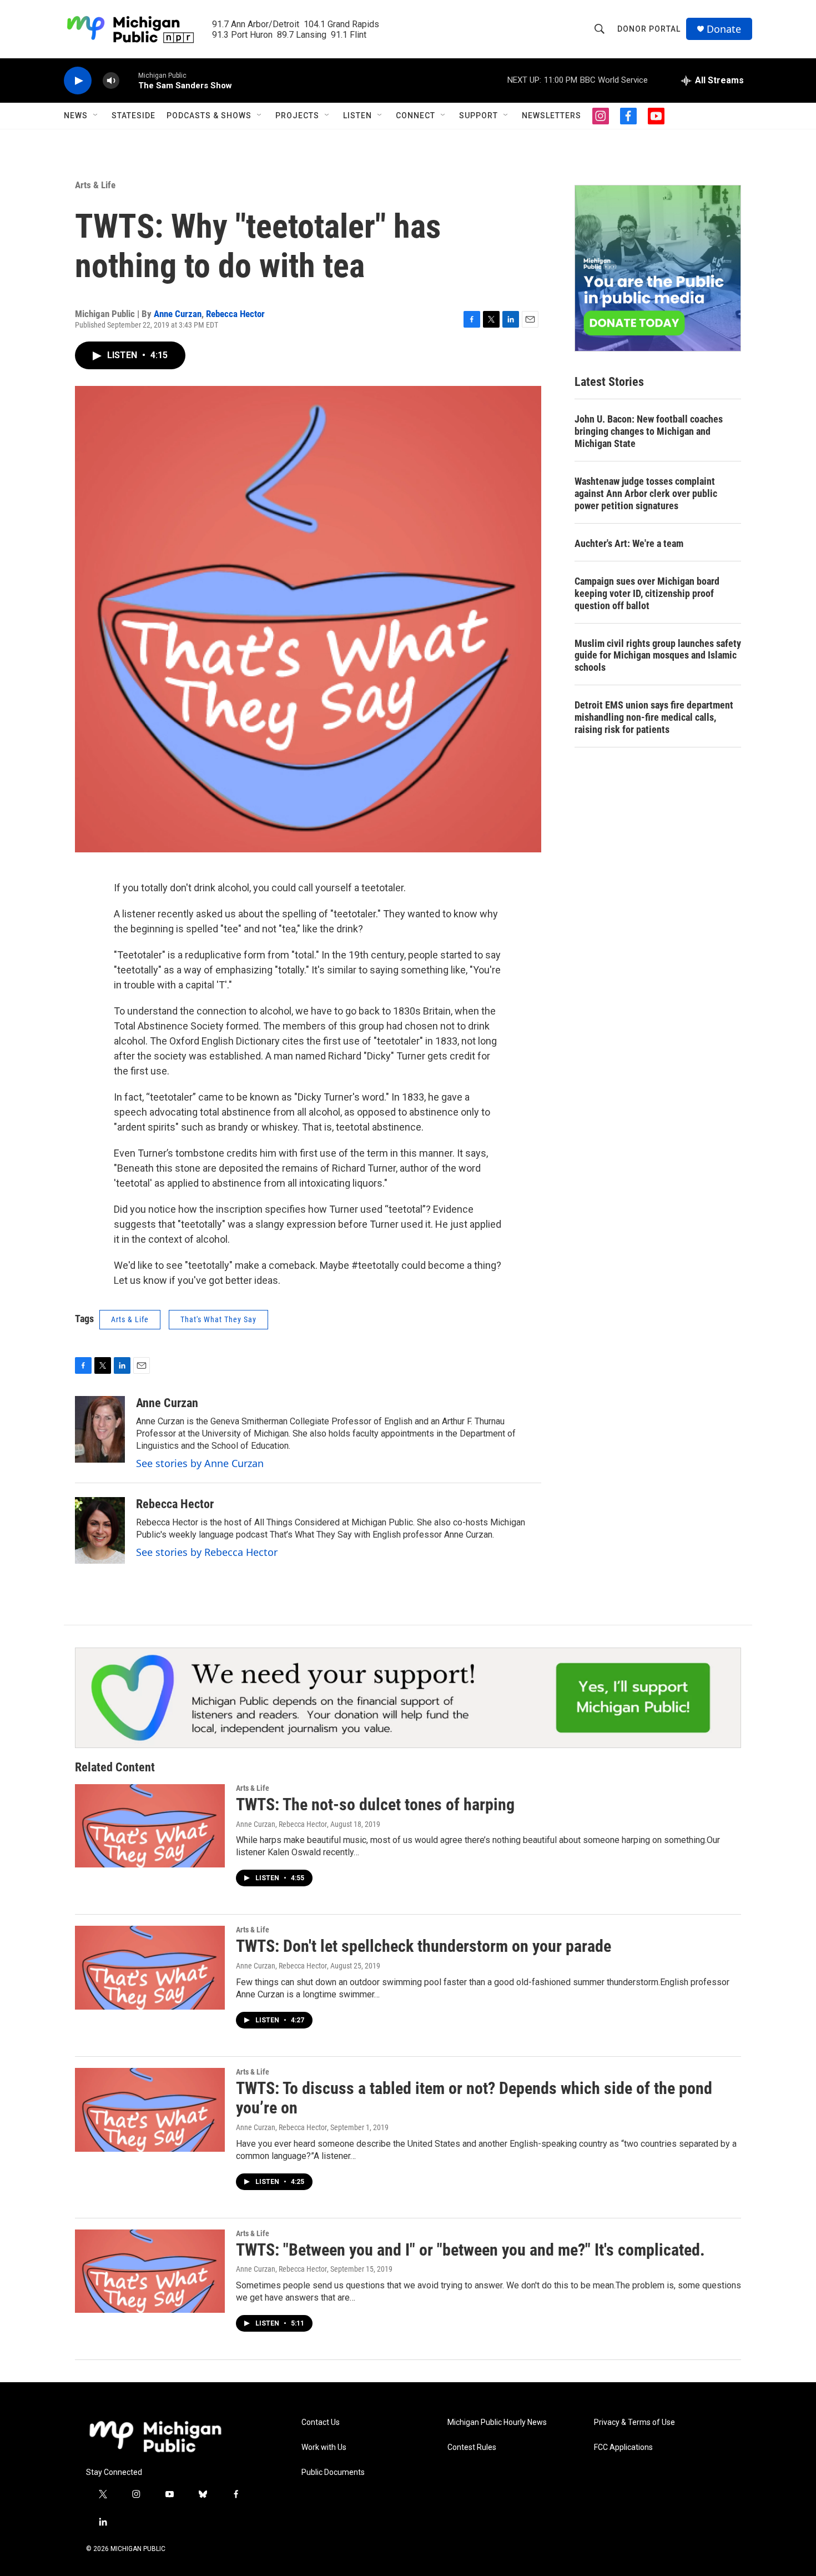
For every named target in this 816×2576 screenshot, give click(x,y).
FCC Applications (623, 2447)
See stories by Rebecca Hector (207, 1552)
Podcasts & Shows (209, 116)
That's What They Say (218, 1319)
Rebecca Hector (235, 314)
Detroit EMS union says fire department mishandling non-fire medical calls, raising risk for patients (654, 717)
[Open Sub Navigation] (96, 116)
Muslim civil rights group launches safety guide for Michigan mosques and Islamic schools (658, 656)
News (76, 116)
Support (478, 116)
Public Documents (333, 2472)
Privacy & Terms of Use (634, 2422)
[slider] (129, 80)
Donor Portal (649, 29)
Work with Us (324, 2447)
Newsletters (551, 116)
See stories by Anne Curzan (200, 1463)
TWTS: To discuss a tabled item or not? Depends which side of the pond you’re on (474, 2098)
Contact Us (321, 2422)
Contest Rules (472, 2447)
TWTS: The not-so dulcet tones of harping (375, 1804)
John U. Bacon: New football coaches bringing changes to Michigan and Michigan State (649, 431)
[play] (78, 81)
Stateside (134, 116)
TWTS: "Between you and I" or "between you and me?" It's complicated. (470, 2250)
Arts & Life (95, 185)
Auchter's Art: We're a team (629, 543)
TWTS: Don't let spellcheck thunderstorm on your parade (424, 1946)
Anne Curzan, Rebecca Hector (281, 1824)
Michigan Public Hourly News (497, 2422)
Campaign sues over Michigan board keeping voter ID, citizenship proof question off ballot (647, 593)
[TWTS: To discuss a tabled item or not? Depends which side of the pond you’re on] (150, 2110)
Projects (297, 116)
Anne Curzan (178, 314)
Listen (357, 116)
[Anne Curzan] (100, 1429)
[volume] (111, 81)
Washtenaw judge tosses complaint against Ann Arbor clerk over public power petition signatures (646, 493)
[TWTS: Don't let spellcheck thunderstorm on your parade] (150, 1967)
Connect (415, 116)
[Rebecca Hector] (100, 1530)
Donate (724, 29)
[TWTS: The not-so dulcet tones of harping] (150, 1826)
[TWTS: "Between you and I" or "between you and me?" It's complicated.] (150, 2271)
